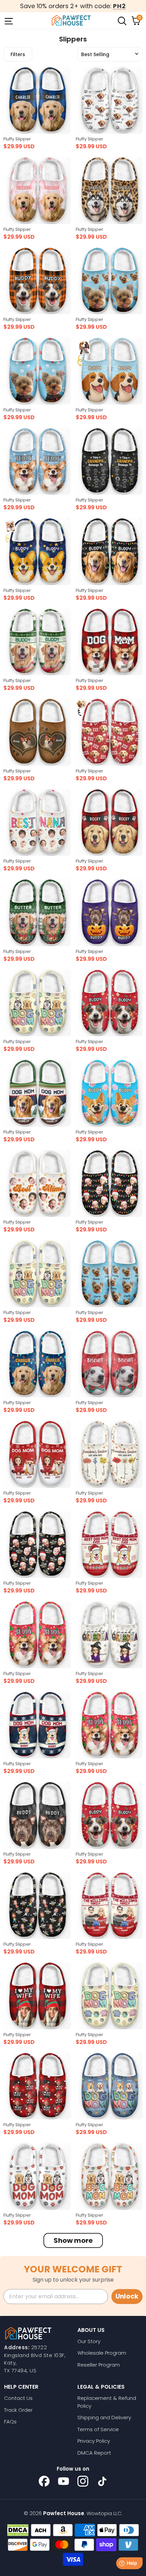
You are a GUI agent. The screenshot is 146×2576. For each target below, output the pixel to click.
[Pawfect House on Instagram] (83, 2481)
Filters (18, 54)
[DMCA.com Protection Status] (18, 2530)
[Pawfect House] (71, 20)
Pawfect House (64, 2513)
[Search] (122, 20)
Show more (73, 2240)
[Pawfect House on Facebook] (44, 2481)
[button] (110, 54)
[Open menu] (8, 20)
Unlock (127, 2296)
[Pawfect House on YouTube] (63, 2481)
